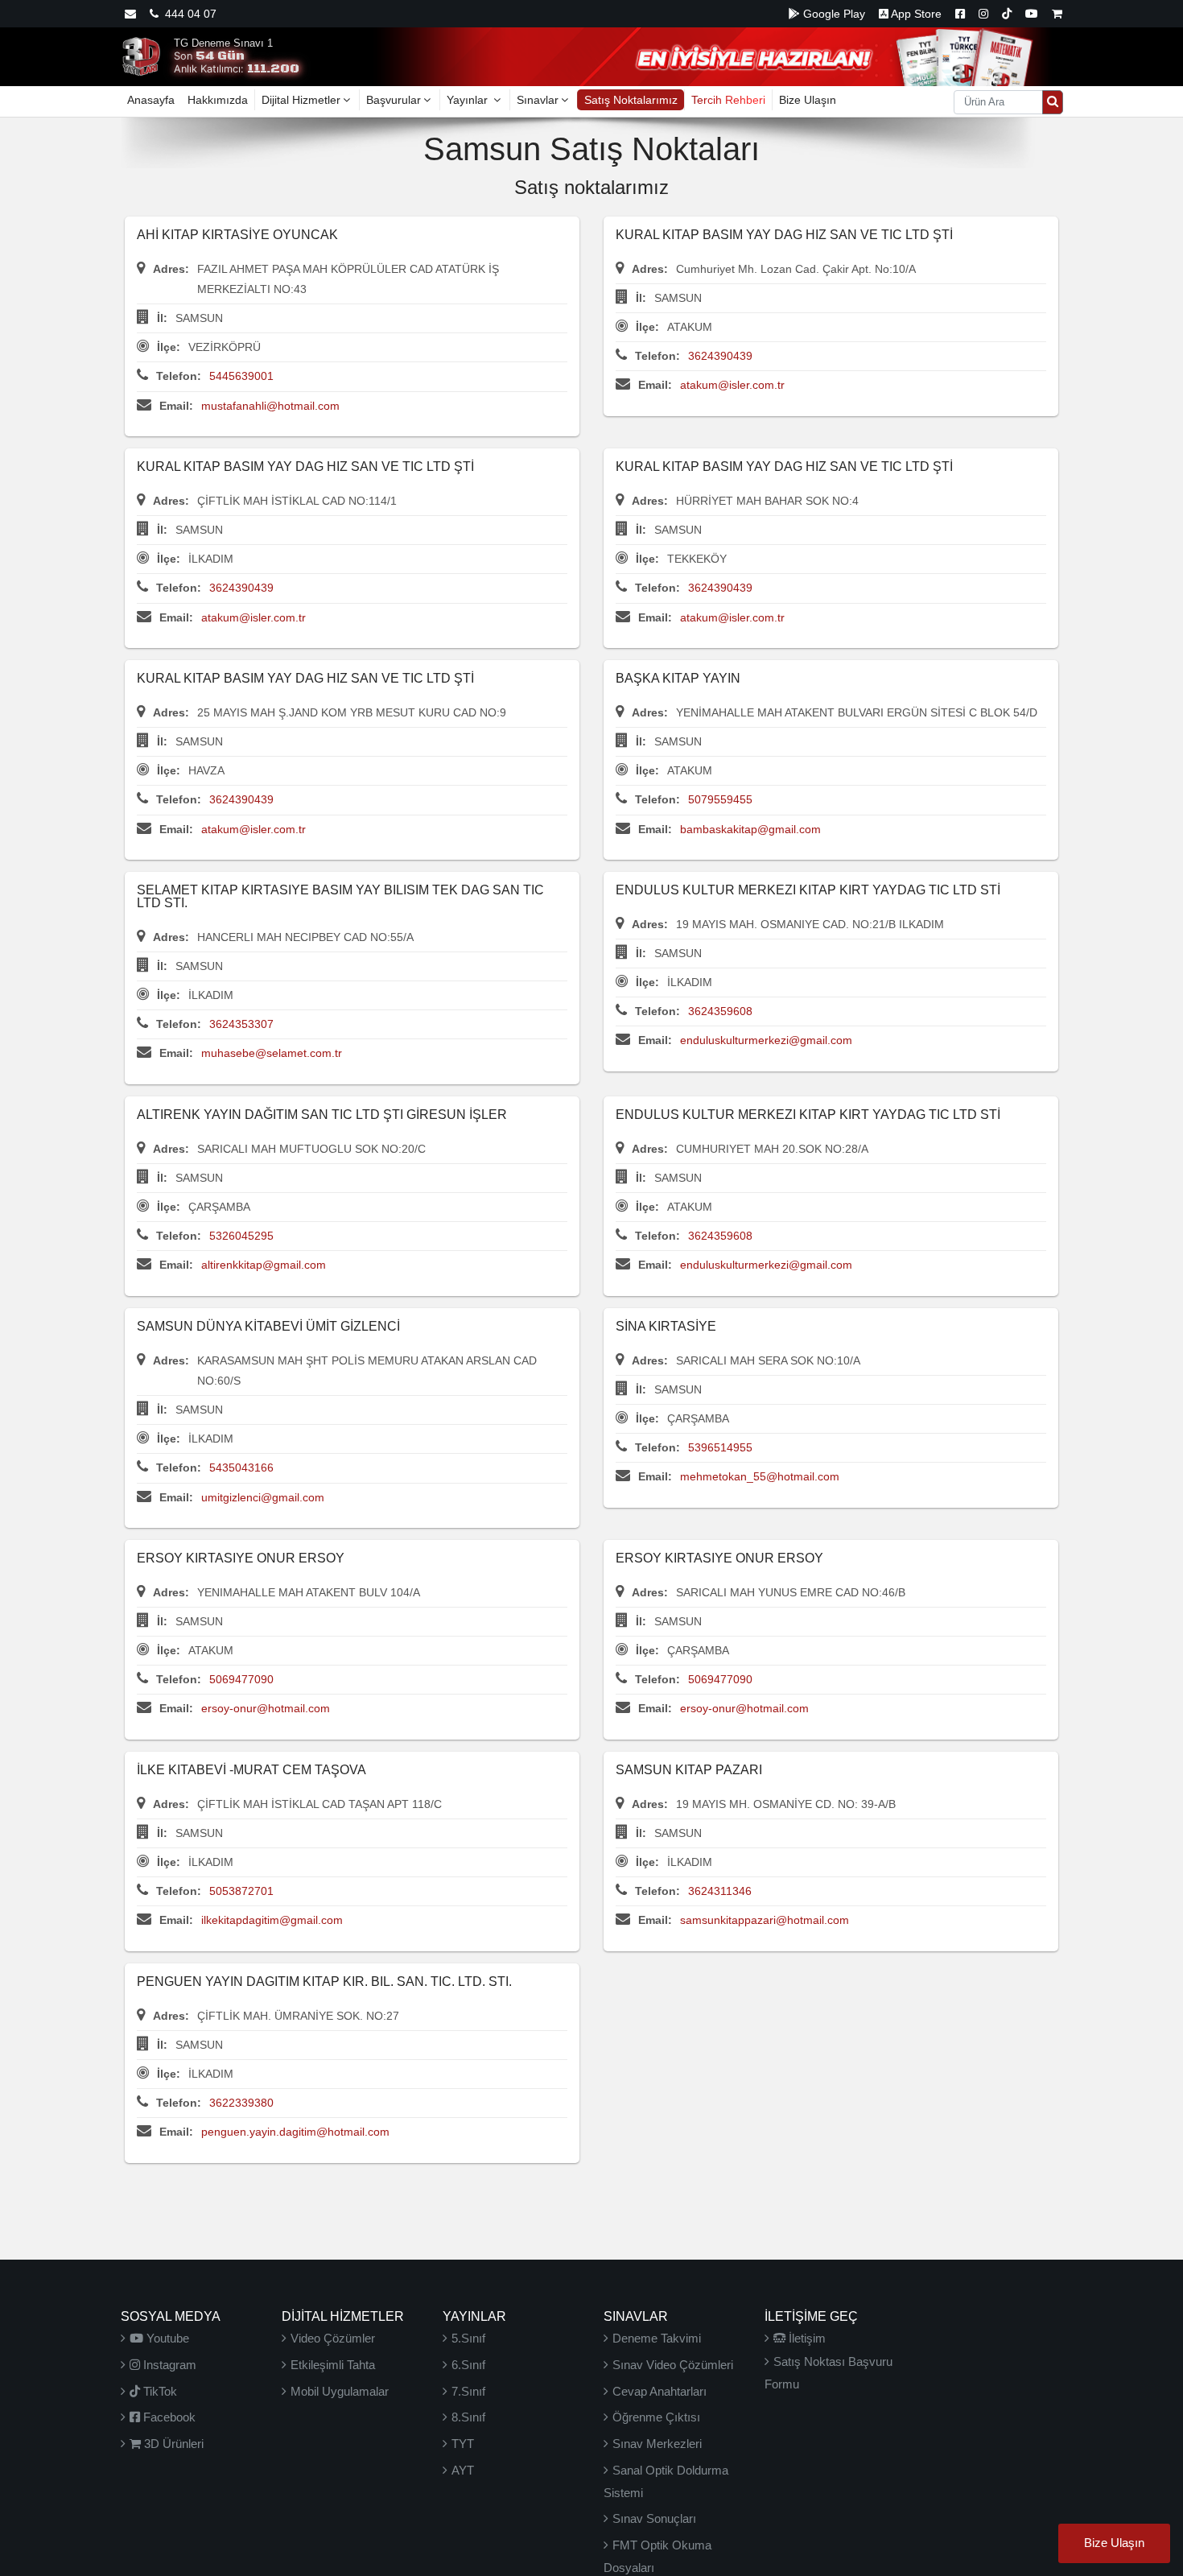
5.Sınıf (468, 2338)
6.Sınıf (468, 2365)
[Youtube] (1032, 14)
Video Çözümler (333, 2338)
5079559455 (720, 799)
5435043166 (241, 1468)
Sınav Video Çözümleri (673, 2365)
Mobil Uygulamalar (340, 2391)
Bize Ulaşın (808, 100)
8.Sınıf (468, 2417)
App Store (915, 14)
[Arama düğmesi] (1053, 102)
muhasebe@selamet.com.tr (272, 1053)
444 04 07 (188, 14)
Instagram (168, 2365)
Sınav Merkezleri (657, 2444)
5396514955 (720, 1447)
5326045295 (241, 1236)
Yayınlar (469, 100)
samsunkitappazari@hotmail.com (765, 1920)
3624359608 (720, 1011)
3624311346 (720, 1891)
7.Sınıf (468, 2391)
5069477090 (241, 1679)
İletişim (806, 2338)
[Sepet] (1057, 14)
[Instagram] (983, 14)
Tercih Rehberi (728, 100)
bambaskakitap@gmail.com (750, 829)
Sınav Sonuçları (654, 2518)
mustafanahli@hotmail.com (270, 406)
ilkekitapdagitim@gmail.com (272, 1920)
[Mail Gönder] (130, 14)
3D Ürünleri (172, 2444)
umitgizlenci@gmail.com (263, 1497)
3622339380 (241, 2103)
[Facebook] (960, 14)
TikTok (159, 2391)
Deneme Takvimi (657, 2338)
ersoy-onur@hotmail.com (266, 1708)
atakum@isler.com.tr (732, 385)
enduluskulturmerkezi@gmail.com (766, 1040)
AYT (463, 2470)
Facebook (168, 2417)
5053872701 (241, 1891)
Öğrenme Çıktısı (656, 2417)
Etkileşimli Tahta (333, 2365)
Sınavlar (538, 100)
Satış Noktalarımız (631, 100)
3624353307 (241, 1024)
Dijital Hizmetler (301, 100)
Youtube (166, 2338)
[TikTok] (1007, 14)
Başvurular (394, 100)
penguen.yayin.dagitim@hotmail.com (295, 2132)
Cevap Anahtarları (660, 2391)
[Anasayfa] (141, 56)
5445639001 (241, 376)
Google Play (833, 14)
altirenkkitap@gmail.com (264, 1265)
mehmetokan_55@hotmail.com (760, 1476)
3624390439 (720, 356)
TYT (463, 2444)
